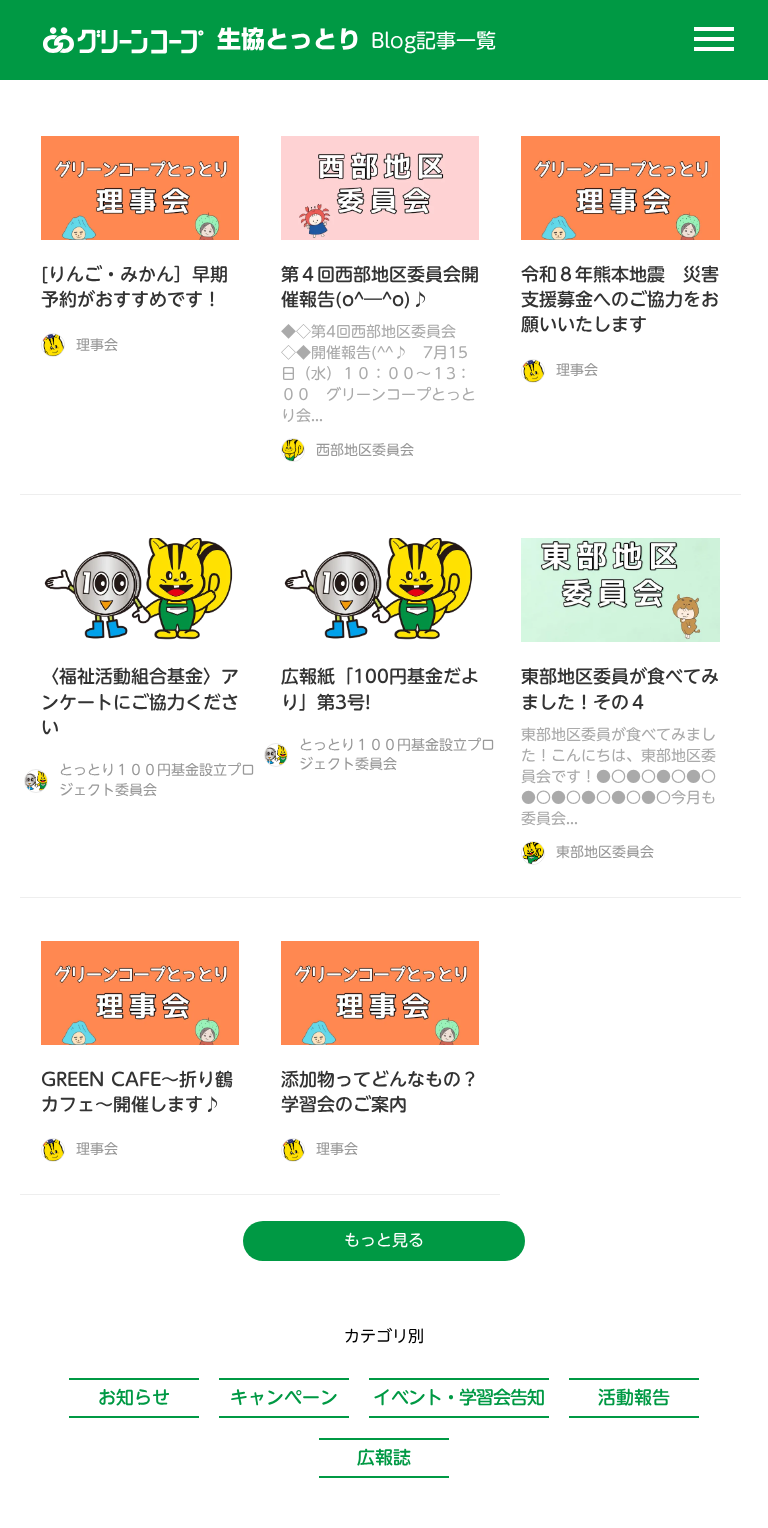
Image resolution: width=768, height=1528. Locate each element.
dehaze (714, 40)
